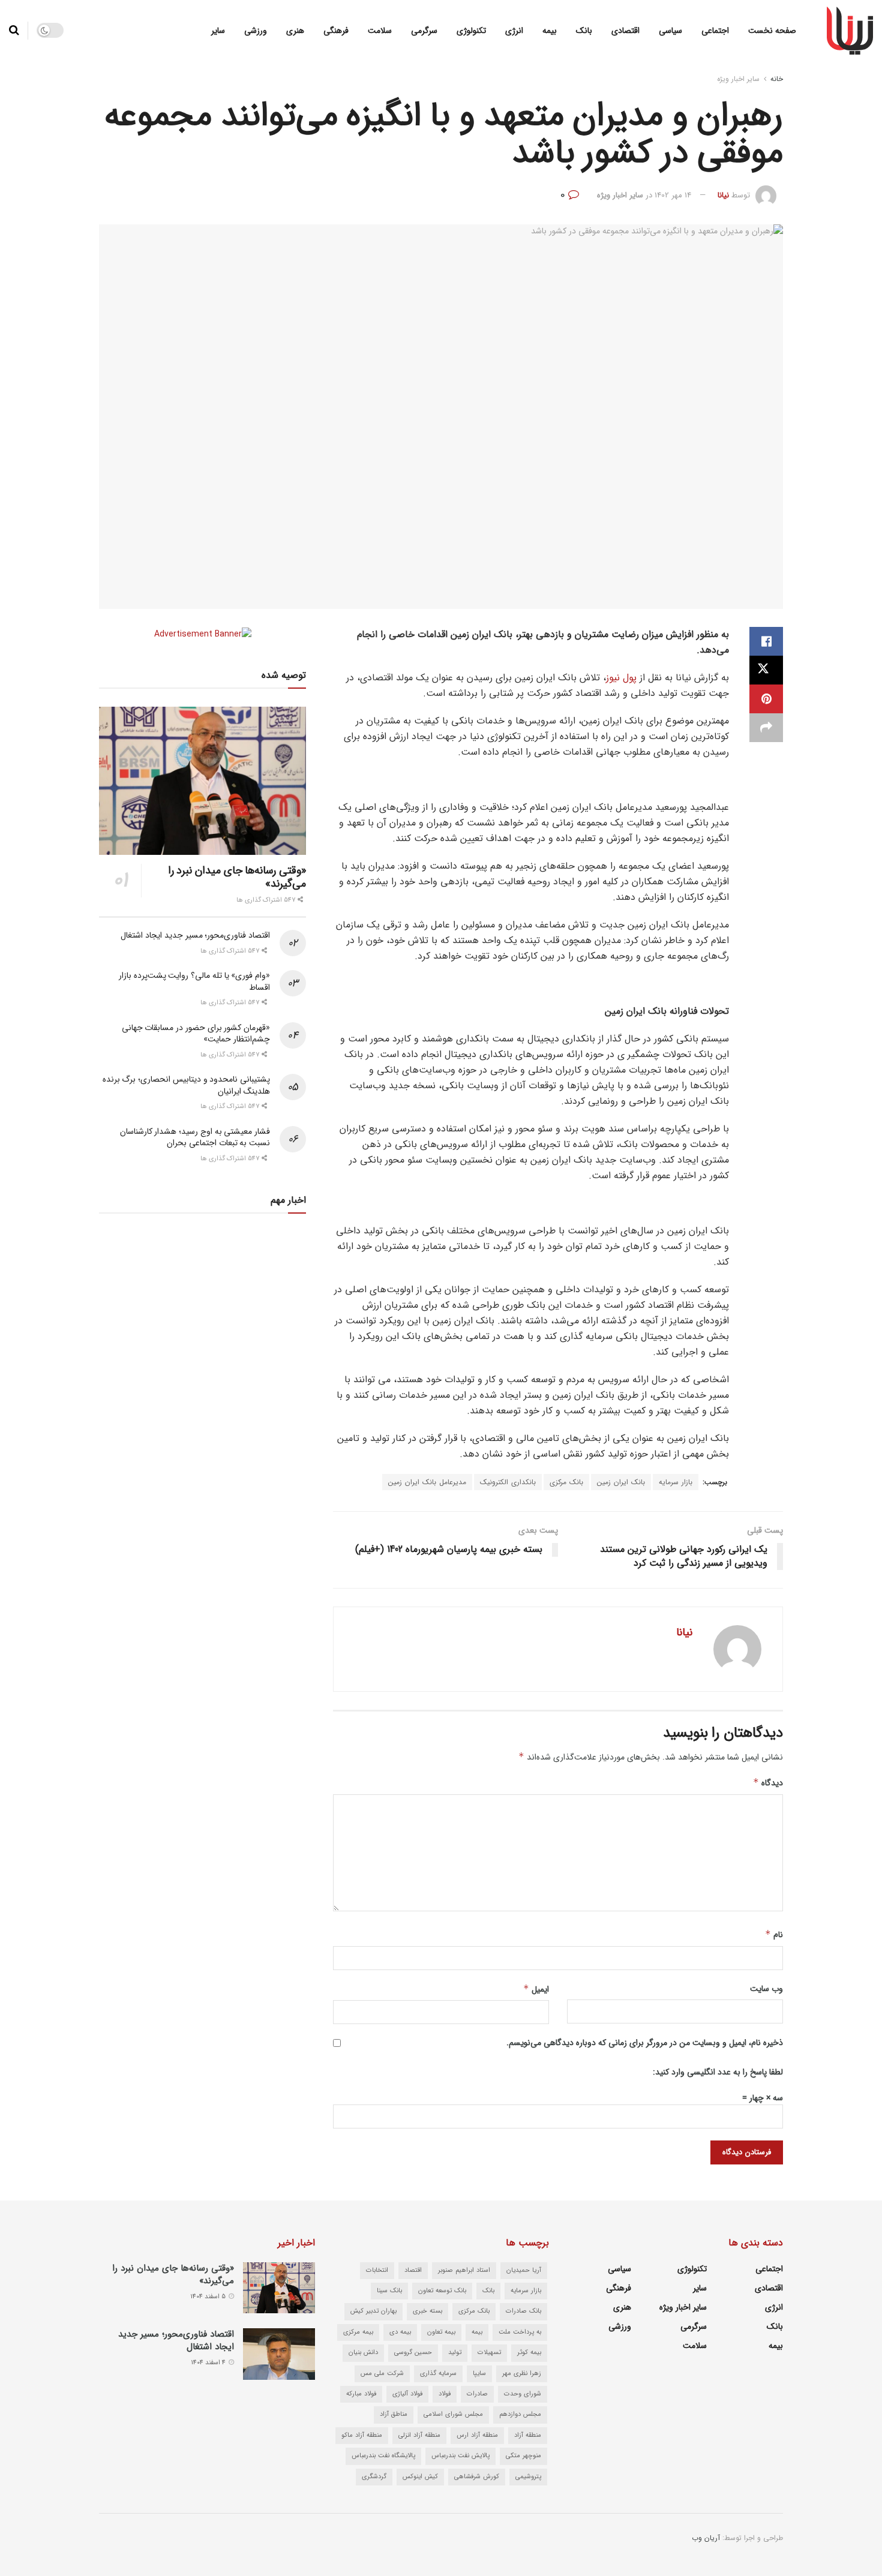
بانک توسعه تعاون (442, 2291)
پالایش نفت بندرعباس (460, 2456)
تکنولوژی (471, 31)
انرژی (514, 31)
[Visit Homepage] (850, 31)
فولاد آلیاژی (407, 2394)
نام (774, 1935)
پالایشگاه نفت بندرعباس (383, 2456)
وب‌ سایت (766, 1989)
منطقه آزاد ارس (477, 2435)
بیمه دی (400, 2332)
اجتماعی (715, 31)
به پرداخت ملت (520, 2332)
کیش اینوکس (420, 2477)
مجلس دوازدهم (520, 2414)
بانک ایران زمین (621, 1482)
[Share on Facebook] (766, 641)
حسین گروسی (413, 2353)
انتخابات (377, 2270)
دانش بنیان (363, 2353)
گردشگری (374, 2477)
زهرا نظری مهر (522, 2374)
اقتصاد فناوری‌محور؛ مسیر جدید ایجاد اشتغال (195, 935)
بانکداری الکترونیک (508, 1482)
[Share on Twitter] (766, 670)
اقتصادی (625, 31)
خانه (777, 79)
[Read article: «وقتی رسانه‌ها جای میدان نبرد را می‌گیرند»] (202, 781)
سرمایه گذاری (438, 2374)
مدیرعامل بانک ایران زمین (427, 1482)
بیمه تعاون (441, 2332)
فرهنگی (336, 31)
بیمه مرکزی (358, 2332)
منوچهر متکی (523, 2456)
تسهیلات (489, 2353)
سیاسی (670, 31)
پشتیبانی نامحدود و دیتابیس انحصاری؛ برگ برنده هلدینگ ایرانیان (186, 1085)
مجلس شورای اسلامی (453, 2414)
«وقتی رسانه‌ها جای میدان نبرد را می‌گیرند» (237, 877)
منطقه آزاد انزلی (419, 2435)
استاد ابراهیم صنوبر (464, 2270)
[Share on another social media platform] (766, 728)
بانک (584, 31)
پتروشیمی (528, 2477)
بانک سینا (389, 2291)
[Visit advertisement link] (202, 634)
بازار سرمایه (676, 1482)
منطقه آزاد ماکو (362, 2435)
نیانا (723, 195)
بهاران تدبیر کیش (373, 2311)
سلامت (380, 31)
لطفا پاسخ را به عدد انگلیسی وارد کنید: (718, 2072)
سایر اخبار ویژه (738, 79)
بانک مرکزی (566, 1482)
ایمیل (536, 1989)
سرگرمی (424, 31)
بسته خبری (427, 2311)
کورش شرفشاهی (477, 2477)
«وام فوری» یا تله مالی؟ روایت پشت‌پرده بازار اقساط (194, 981)
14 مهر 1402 (673, 195)
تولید (455, 2353)
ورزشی (256, 31)
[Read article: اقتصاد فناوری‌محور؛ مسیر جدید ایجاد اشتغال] (279, 2354)
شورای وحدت (523, 2394)
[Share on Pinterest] (766, 699)
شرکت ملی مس (382, 2374)
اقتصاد (413, 2270)
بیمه (550, 31)
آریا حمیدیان (524, 2270)
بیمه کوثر (529, 2353)
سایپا (479, 2374)
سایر (218, 31)
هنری (295, 31)
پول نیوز (621, 678)
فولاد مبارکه (361, 2394)
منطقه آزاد (528, 2435)
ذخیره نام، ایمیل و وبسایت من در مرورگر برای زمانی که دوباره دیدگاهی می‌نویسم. (645, 2043)
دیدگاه (768, 1783)
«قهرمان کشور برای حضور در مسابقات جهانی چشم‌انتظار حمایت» (196, 1034)
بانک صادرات (523, 2311)
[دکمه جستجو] (14, 31)
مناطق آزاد (394, 2414)
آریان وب (706, 2538)
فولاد (445, 2394)
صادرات (477, 2394)
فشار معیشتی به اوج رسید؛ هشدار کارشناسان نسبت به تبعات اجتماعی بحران (195, 1137)
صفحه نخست (772, 31)
